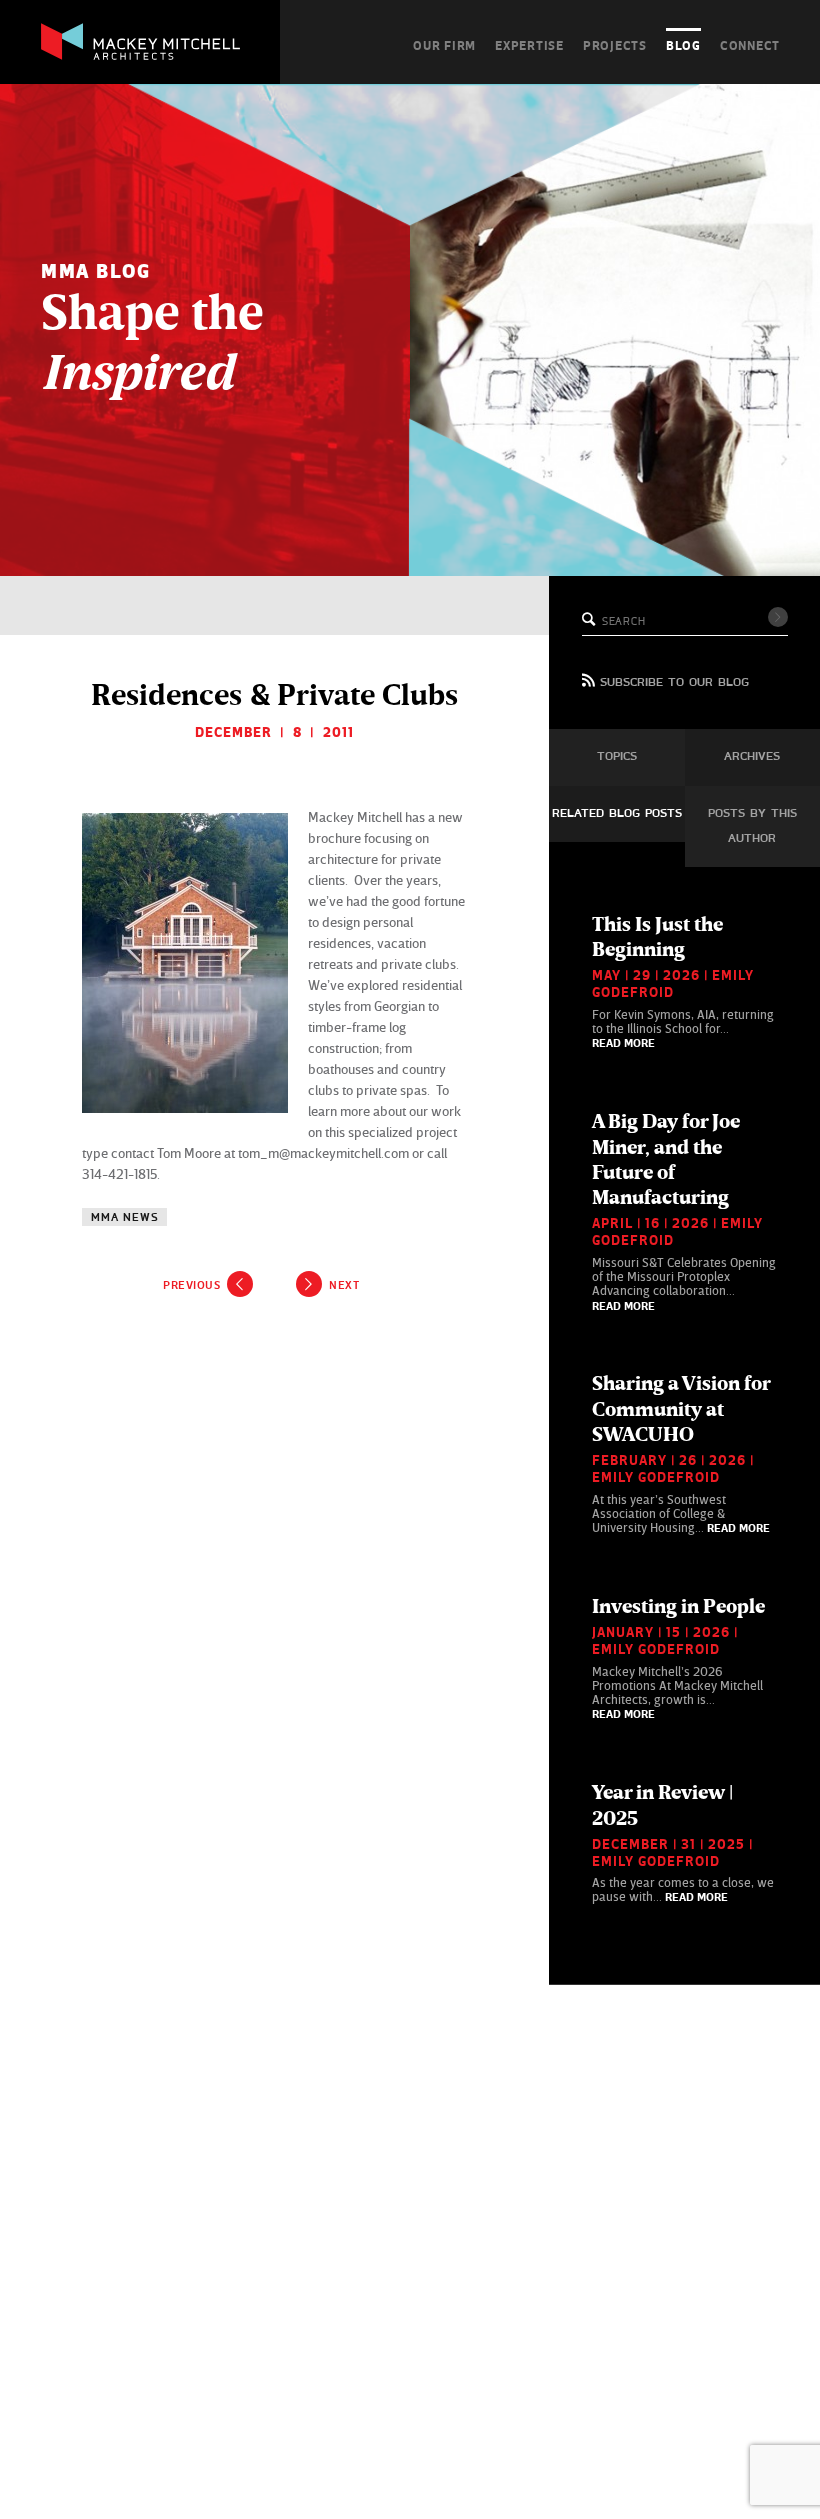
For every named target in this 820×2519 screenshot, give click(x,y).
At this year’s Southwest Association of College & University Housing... (681, 1453)
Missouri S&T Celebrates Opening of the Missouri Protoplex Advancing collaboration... (684, 1210)
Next (344, 1285)
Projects (615, 45)
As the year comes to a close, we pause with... (683, 1842)
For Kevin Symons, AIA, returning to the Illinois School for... (683, 981)
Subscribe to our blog (674, 683)
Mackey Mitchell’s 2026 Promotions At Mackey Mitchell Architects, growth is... (678, 1657)
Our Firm (444, 45)
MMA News (124, 1217)
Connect (750, 45)
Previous (191, 1285)
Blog (683, 45)
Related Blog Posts (617, 814)
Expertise (529, 45)
